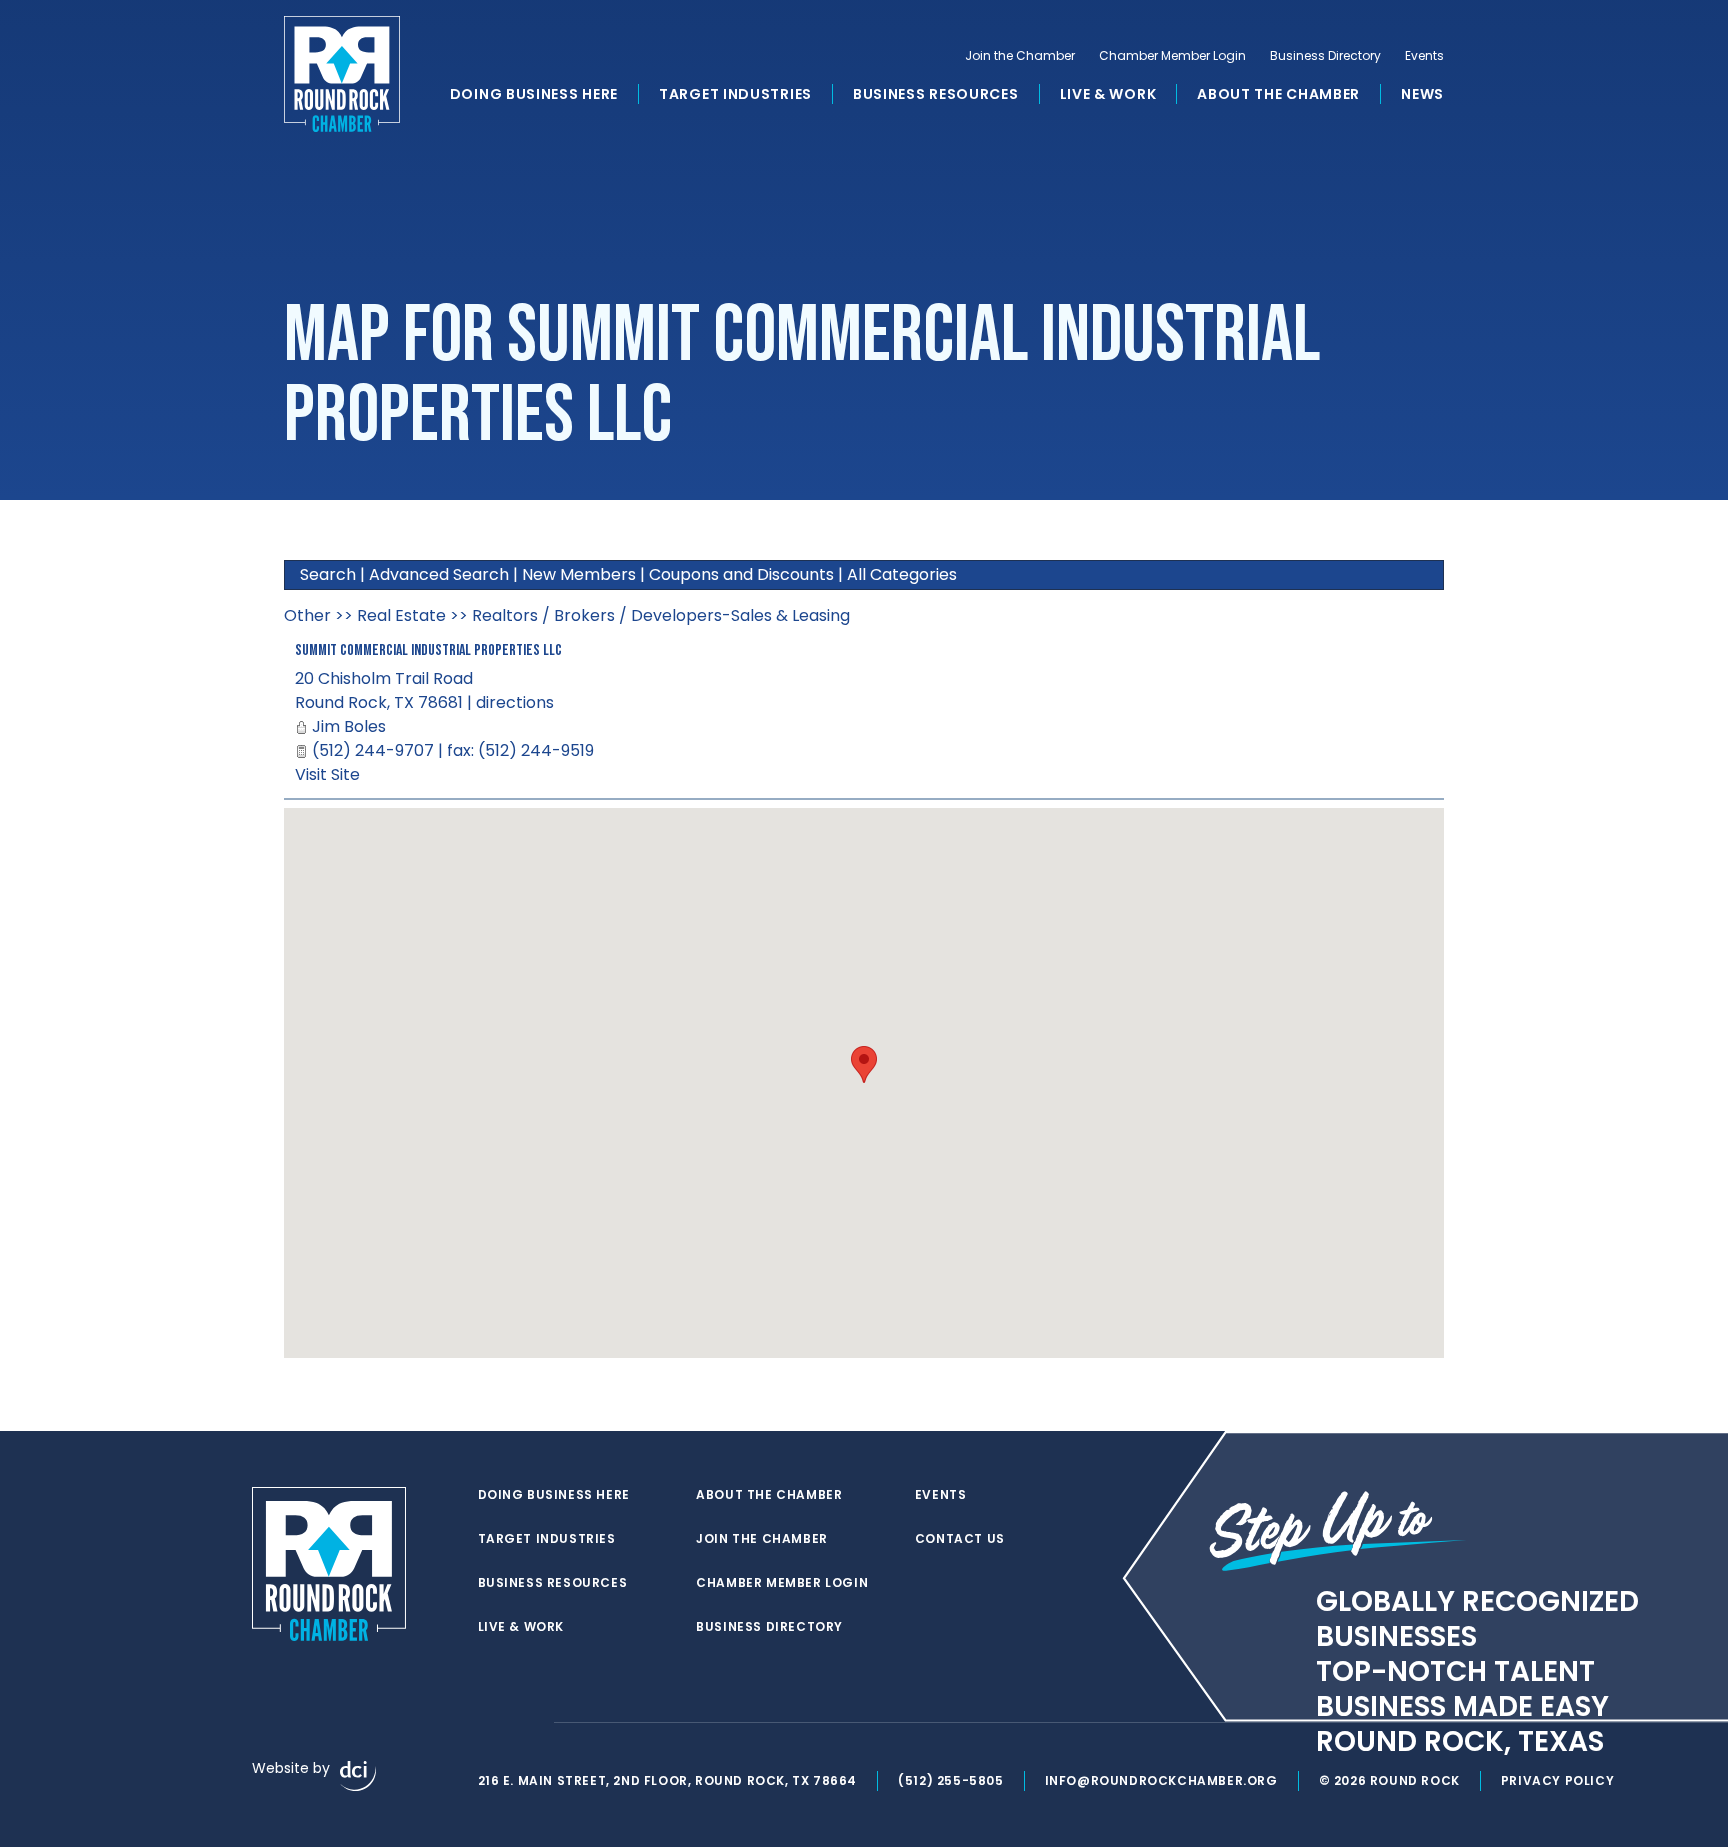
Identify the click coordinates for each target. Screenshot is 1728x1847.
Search (328, 574)
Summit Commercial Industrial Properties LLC (428, 650)
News (1422, 94)
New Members (579, 574)
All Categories (902, 574)
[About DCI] (358, 1776)
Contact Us (960, 1539)
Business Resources (936, 94)
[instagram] (528, 1723)
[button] (864, 1064)
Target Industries (735, 94)
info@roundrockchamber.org (1161, 1780)
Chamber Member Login (1172, 56)
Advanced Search (439, 574)
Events (1424, 56)
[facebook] (488, 1723)
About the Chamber (1278, 94)
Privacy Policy (1557, 1780)
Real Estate (401, 615)
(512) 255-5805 (950, 1780)
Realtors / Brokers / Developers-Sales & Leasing (661, 615)
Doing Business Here (534, 94)
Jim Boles (349, 726)
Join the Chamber (1020, 56)
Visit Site (327, 774)
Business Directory (1325, 56)
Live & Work (1108, 94)
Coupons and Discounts (741, 574)
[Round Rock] (342, 74)
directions (515, 702)
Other (307, 615)
